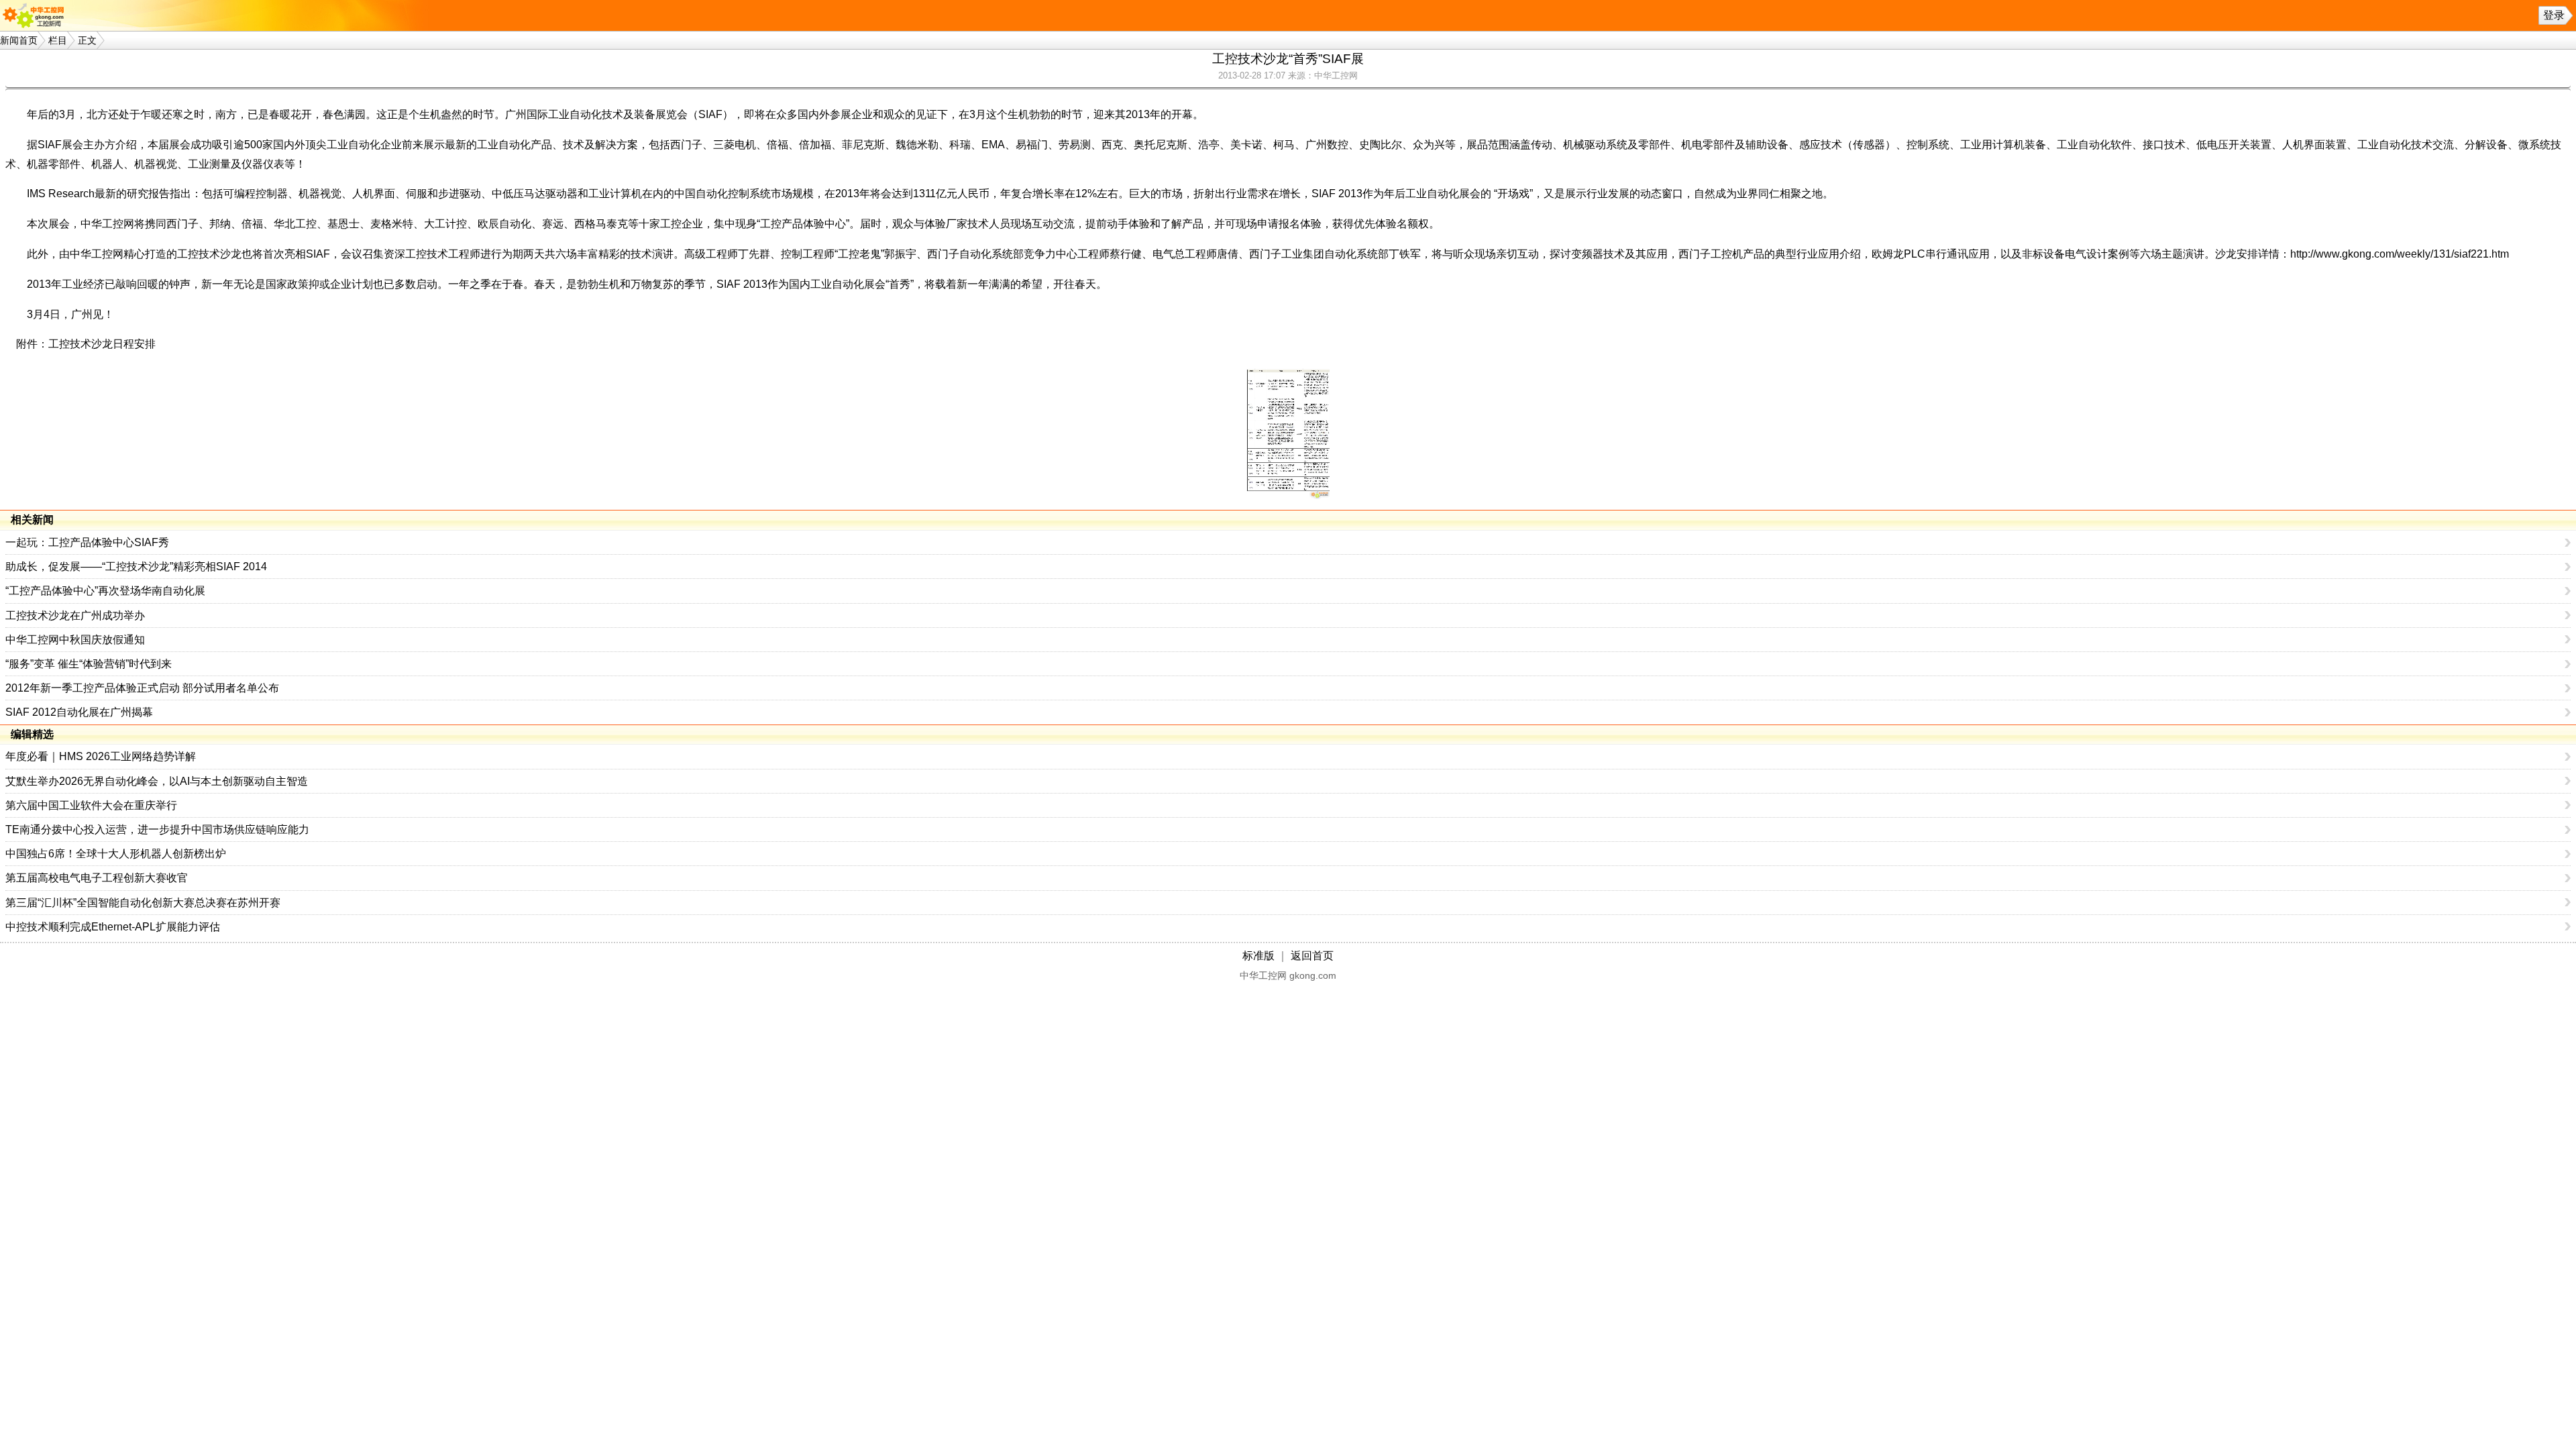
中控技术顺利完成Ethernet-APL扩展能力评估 (113, 927)
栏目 (58, 40)
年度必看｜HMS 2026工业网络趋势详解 (101, 756)
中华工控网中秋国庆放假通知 (75, 640)
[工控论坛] (36, 15)
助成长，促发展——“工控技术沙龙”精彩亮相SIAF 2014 (136, 567)
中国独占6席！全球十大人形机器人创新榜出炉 (116, 854)
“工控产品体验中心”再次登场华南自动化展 (105, 591)
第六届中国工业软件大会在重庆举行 (91, 805)
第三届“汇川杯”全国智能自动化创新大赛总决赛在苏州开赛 (143, 903)
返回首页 (1312, 956)
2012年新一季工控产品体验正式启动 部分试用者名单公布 (142, 688)
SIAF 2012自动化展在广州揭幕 (79, 712)
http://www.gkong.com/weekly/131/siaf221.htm (2400, 254)
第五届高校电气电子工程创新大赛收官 (97, 878)
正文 (87, 40)
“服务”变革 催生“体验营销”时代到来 (89, 664)
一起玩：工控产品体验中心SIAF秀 (87, 542)
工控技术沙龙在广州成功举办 (75, 615)
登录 (2554, 15)
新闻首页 (19, 40)
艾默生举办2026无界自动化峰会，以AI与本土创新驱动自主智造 (157, 781)
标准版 (1258, 956)
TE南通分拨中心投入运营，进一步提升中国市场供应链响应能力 (157, 829)
